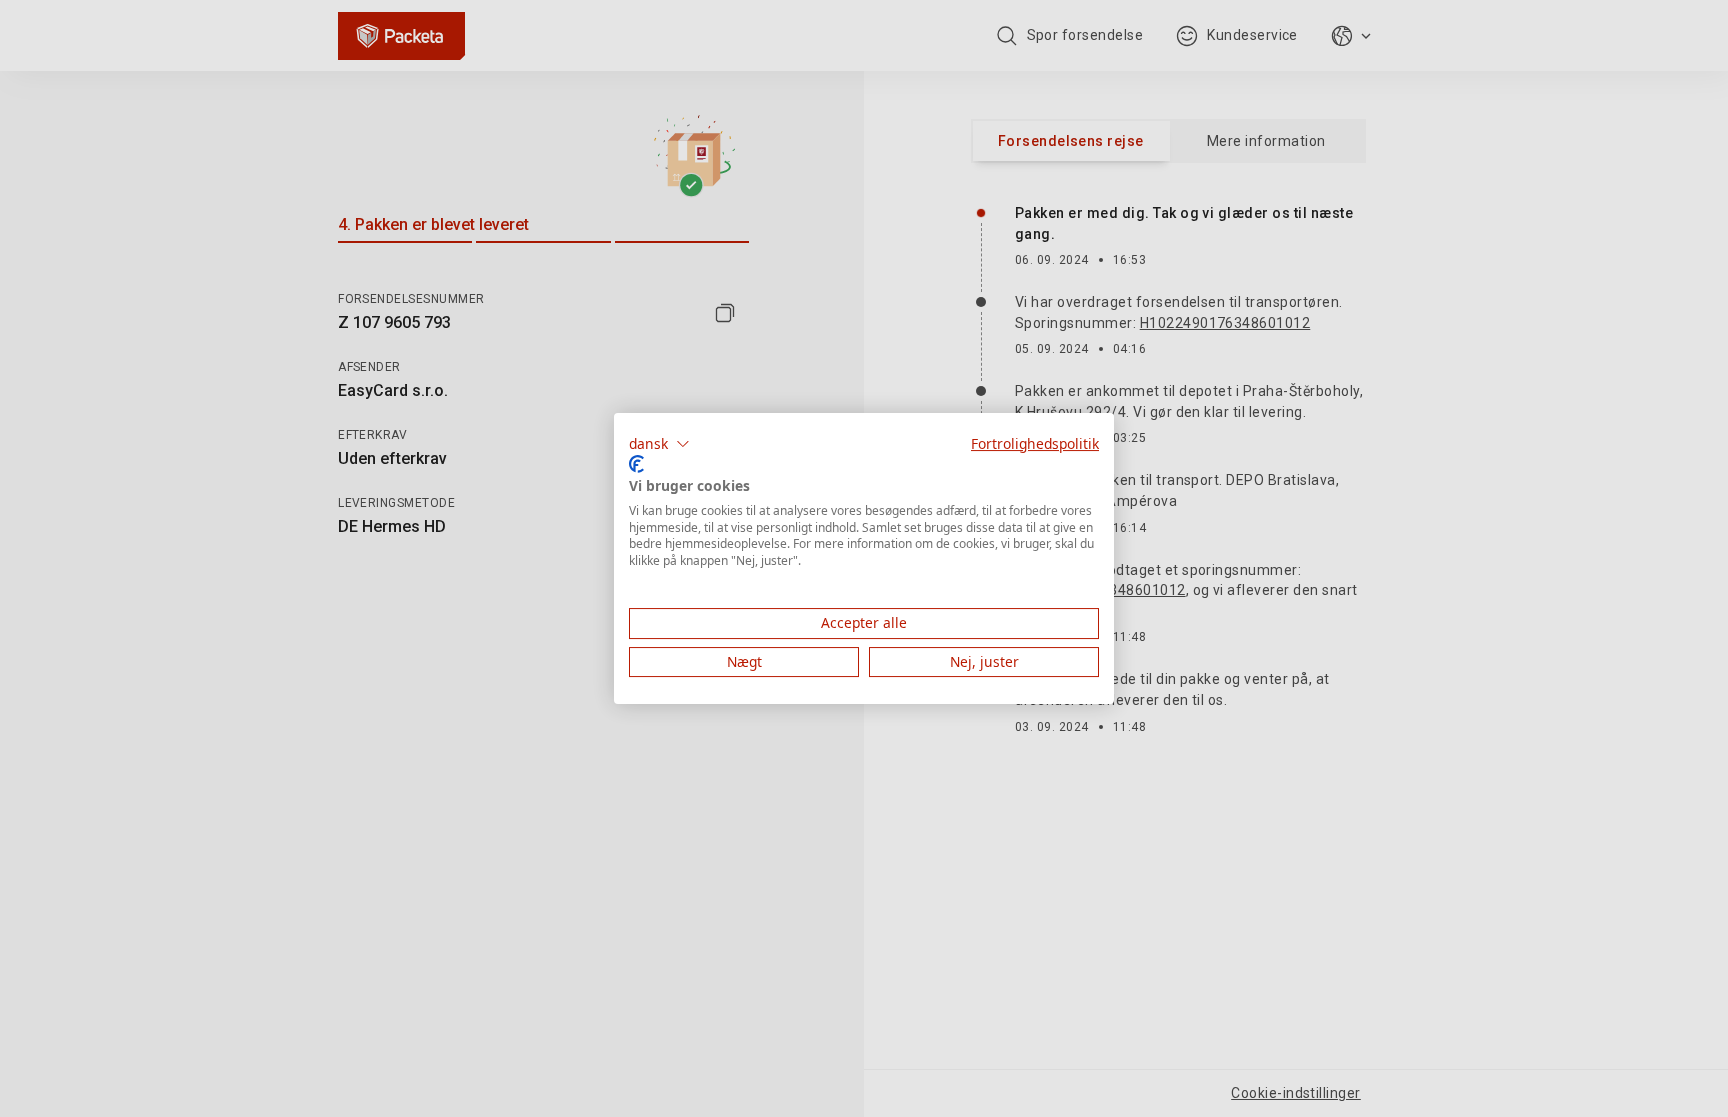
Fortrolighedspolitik (1035, 443)
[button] (659, 444)
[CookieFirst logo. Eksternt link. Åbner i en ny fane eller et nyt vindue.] (636, 464)
